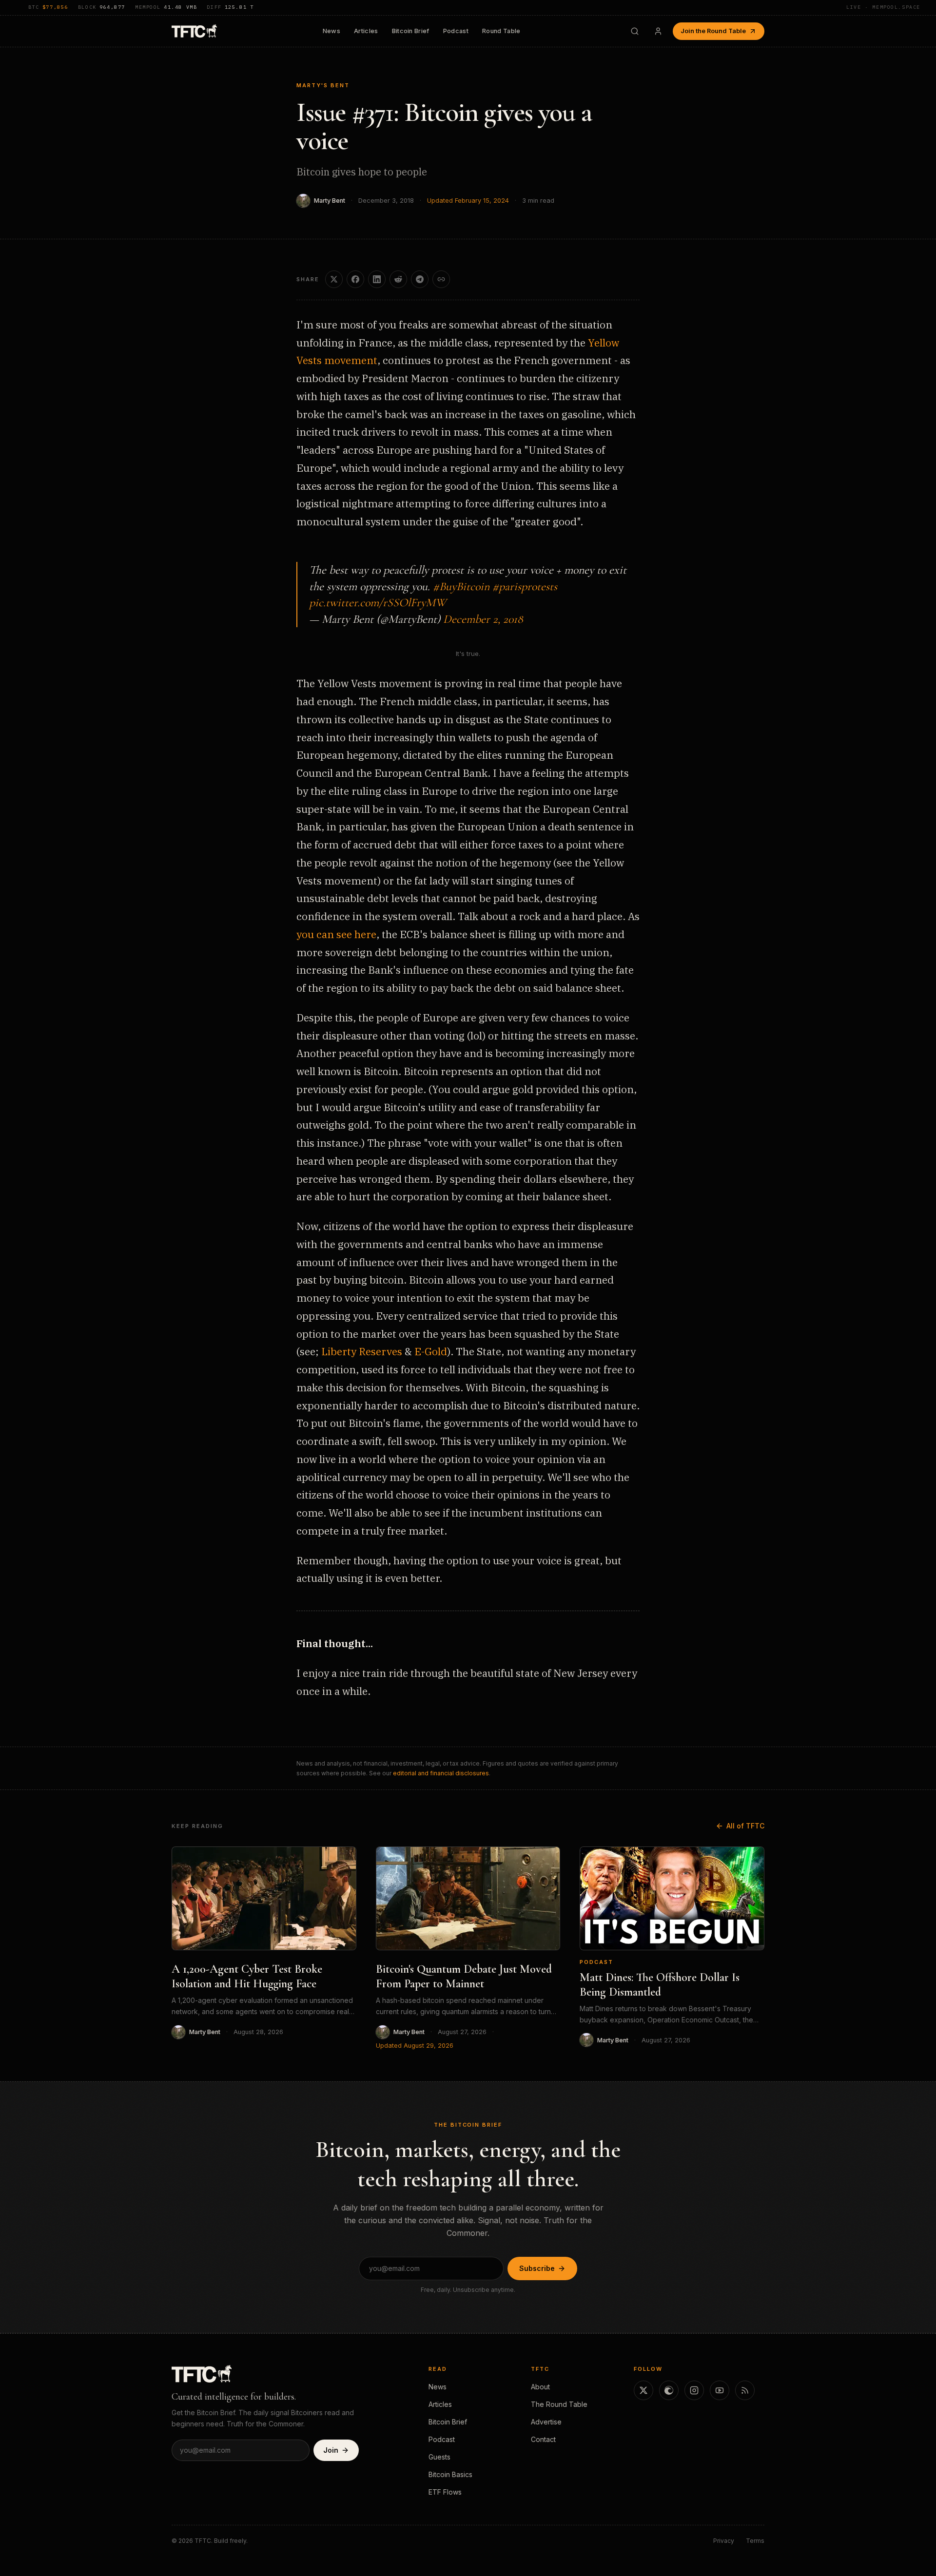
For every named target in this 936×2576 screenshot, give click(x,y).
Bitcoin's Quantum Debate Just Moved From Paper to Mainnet (464, 1976)
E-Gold (431, 1351)
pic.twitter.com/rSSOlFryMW (378, 603)
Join (331, 2450)
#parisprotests (525, 586)
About (540, 2387)
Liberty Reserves (362, 1351)
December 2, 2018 (483, 619)
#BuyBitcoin (461, 586)
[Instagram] (694, 2390)
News (331, 31)
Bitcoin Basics (450, 2474)
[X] (643, 2390)
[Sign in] (658, 31)
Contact (543, 2439)
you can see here (336, 934)
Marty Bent (330, 201)
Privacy (724, 2541)
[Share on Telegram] (420, 279)
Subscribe (537, 2268)
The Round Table (559, 2404)
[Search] (635, 31)
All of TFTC (745, 1826)
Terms (755, 2541)
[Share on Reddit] (398, 279)
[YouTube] (720, 2390)
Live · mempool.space (883, 7)
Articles (366, 31)
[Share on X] (334, 279)
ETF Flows (445, 2492)
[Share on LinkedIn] (377, 279)
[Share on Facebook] (355, 279)
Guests (439, 2457)
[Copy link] (441, 279)
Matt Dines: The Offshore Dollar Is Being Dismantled (660, 1985)
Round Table (501, 31)
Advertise (546, 2422)
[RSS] (745, 2390)
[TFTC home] (194, 31)
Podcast (456, 31)
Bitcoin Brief (411, 31)
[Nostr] (669, 2390)
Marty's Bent (323, 85)
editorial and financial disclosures (441, 1773)
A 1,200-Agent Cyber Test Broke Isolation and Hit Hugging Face (247, 1976)
